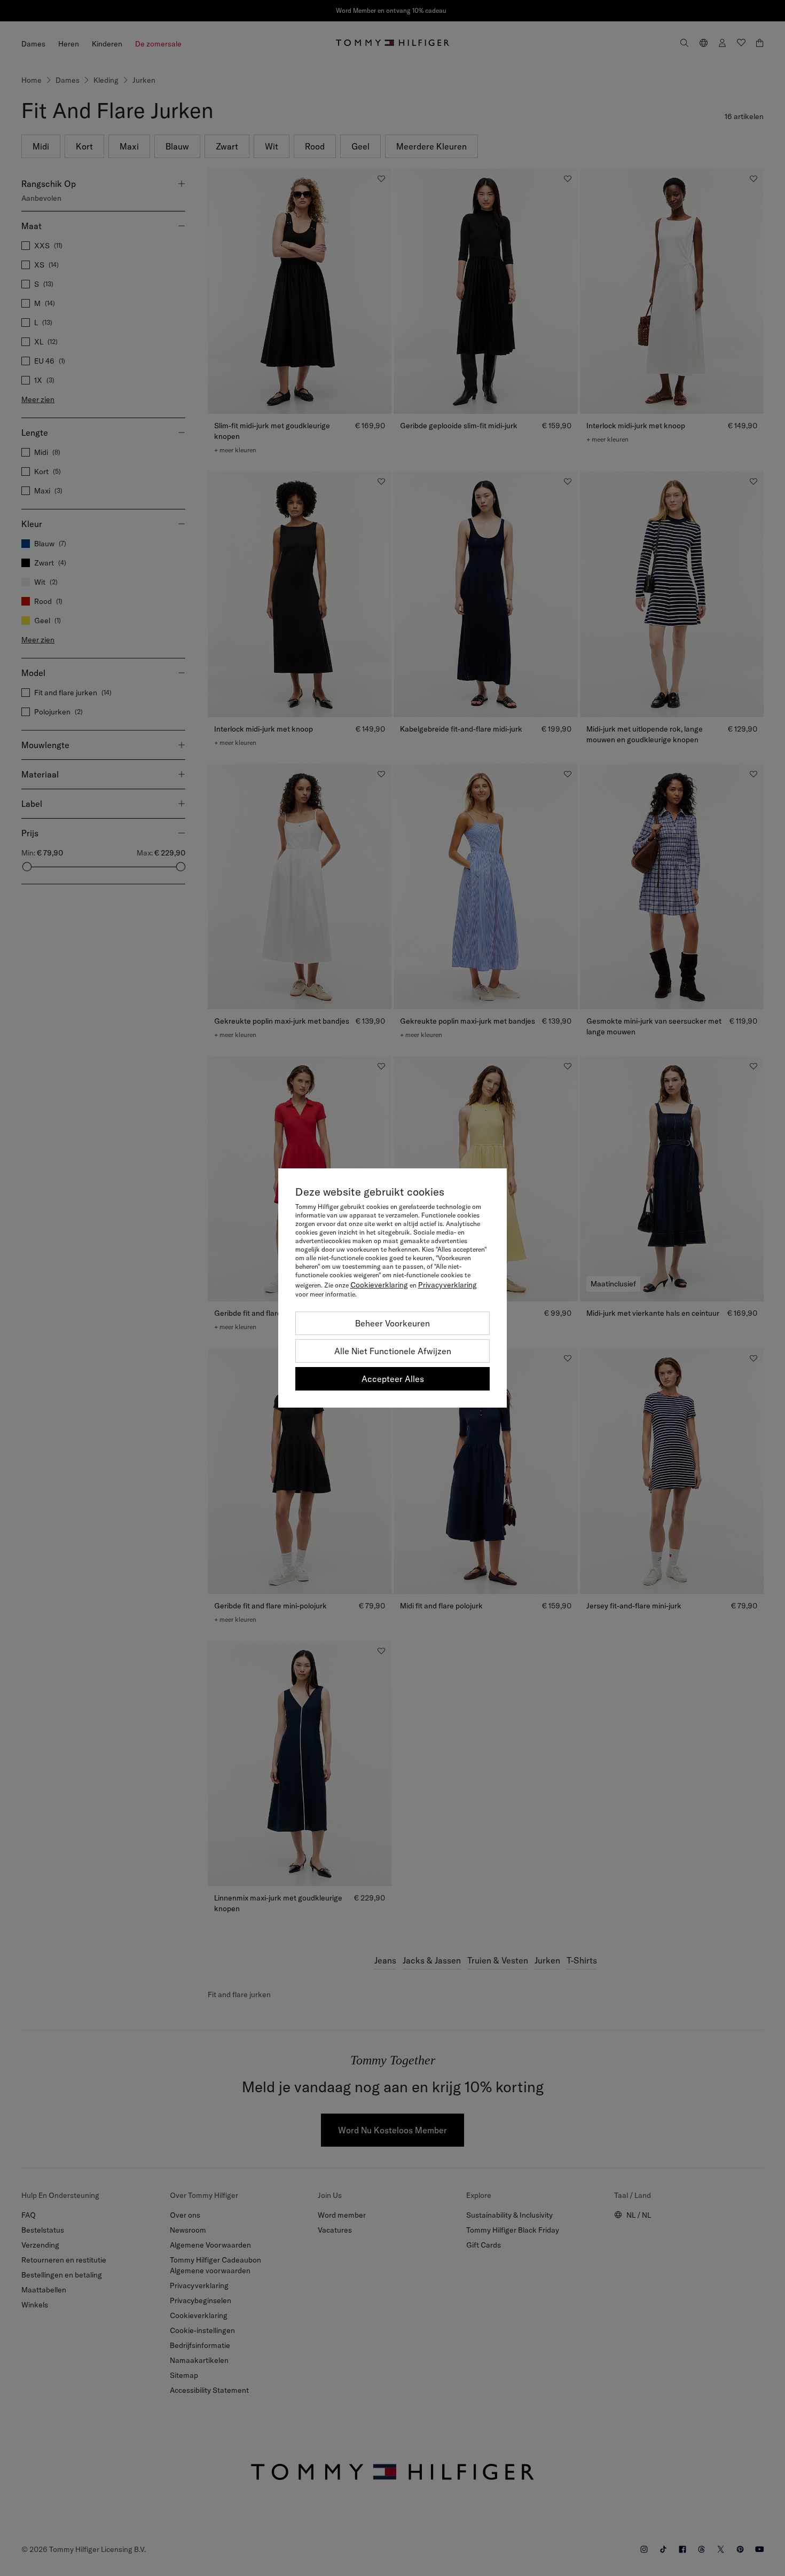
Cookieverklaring (379, 1285)
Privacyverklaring (448, 1285)
